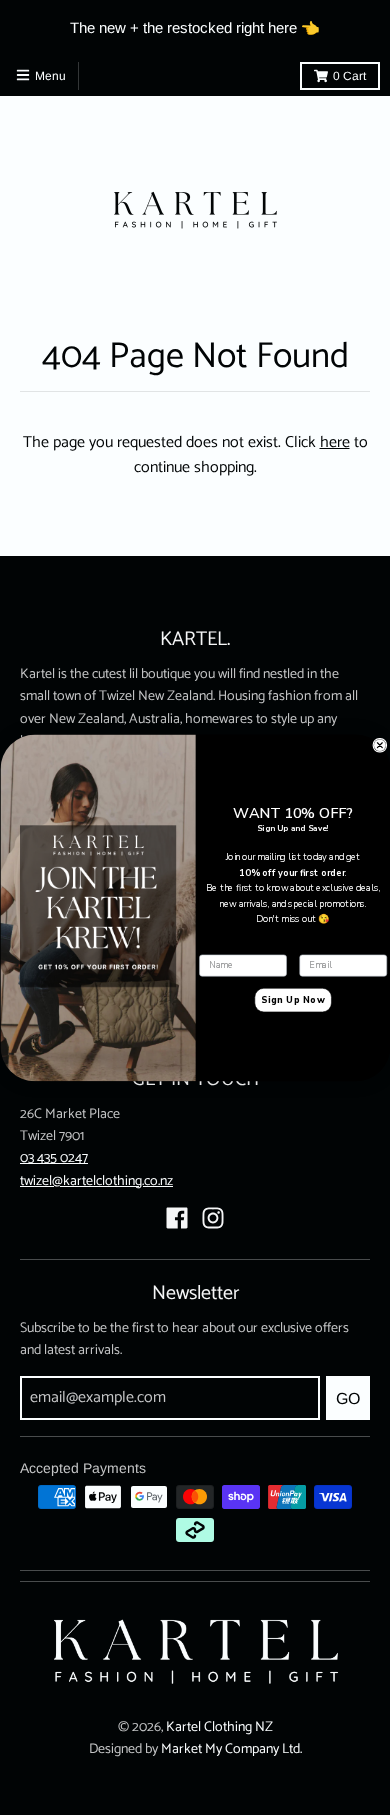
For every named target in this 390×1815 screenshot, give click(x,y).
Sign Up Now (292, 999)
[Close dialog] (379, 745)
